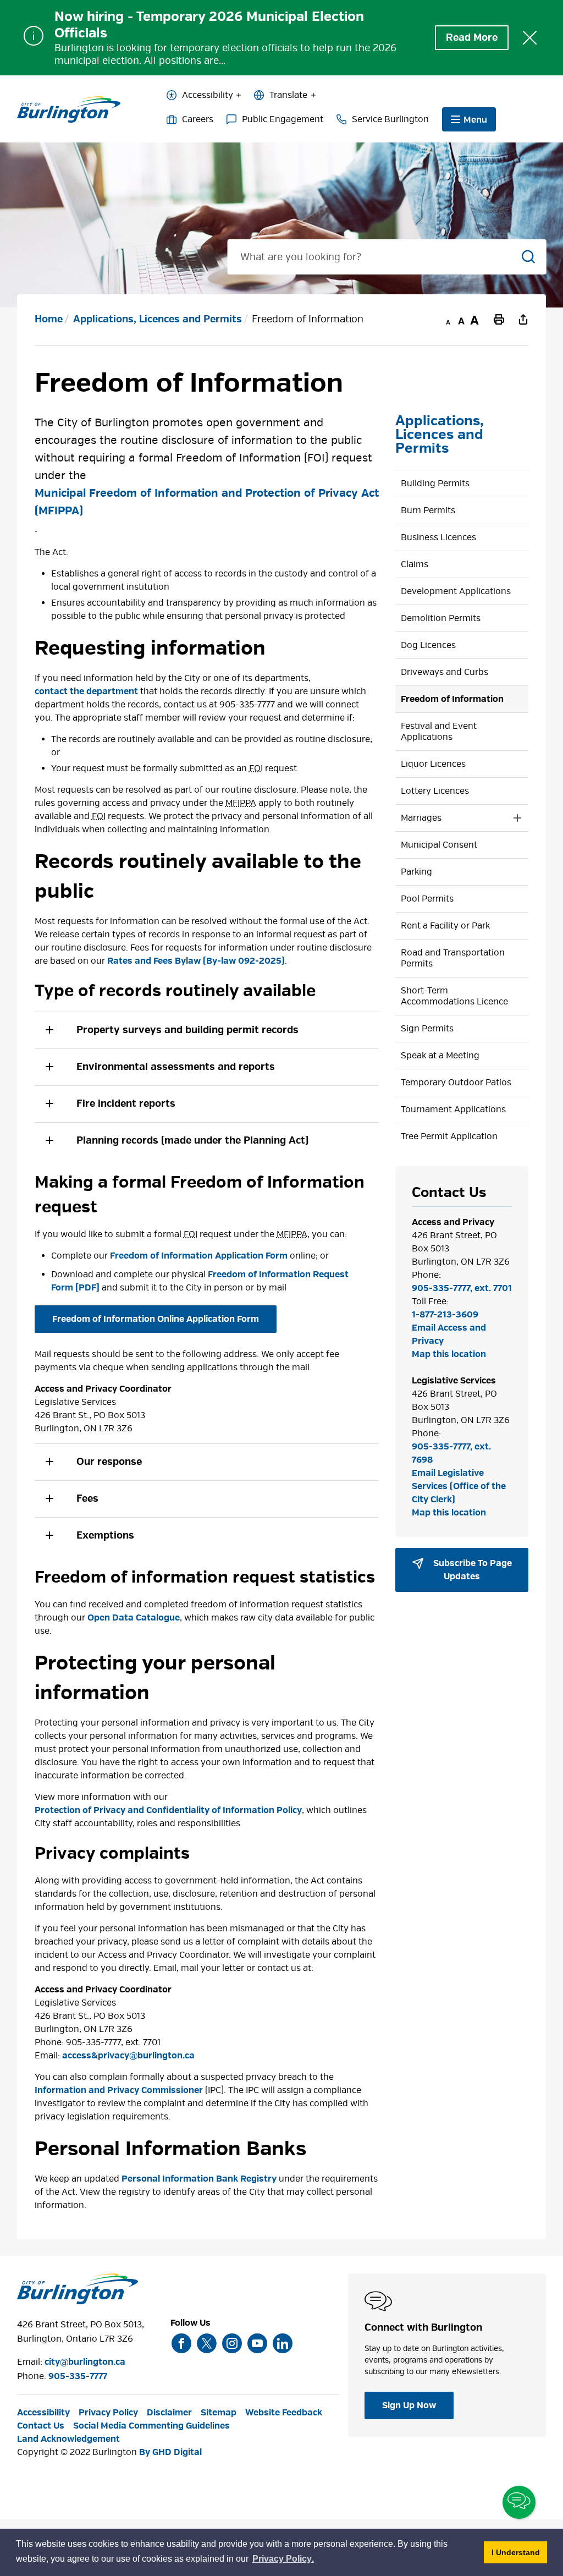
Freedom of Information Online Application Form (156, 1319)
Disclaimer (169, 2413)
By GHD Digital (170, 2452)
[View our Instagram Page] (232, 2343)
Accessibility (208, 95)
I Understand (519, 2552)
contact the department (86, 691)
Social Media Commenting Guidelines (151, 2426)
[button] (207, 1030)
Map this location (449, 1354)
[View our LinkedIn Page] (283, 2343)
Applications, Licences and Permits (158, 319)
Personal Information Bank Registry (199, 2179)
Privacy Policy (108, 2413)
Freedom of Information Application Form (199, 1256)
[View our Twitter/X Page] (207, 2343)
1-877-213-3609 (445, 1315)
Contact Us (41, 2426)
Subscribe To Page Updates (471, 1570)
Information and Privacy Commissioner (119, 2090)
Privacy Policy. (284, 2560)
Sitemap (219, 2413)
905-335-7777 (78, 2376)
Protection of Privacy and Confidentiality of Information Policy (168, 1810)
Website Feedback (284, 2413)
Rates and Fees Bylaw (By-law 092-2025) (196, 961)
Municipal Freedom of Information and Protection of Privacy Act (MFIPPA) (207, 502)
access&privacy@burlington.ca (128, 2056)
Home (49, 319)
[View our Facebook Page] (181, 2343)
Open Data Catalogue (134, 1618)
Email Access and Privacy (449, 1334)
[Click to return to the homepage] (69, 109)
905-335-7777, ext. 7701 (462, 1288)
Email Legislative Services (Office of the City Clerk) (459, 1486)
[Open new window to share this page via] (523, 319)
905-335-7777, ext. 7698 (451, 1453)
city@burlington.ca (85, 2362)
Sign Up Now (409, 2405)
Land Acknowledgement (68, 2439)
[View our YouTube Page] (257, 2343)
